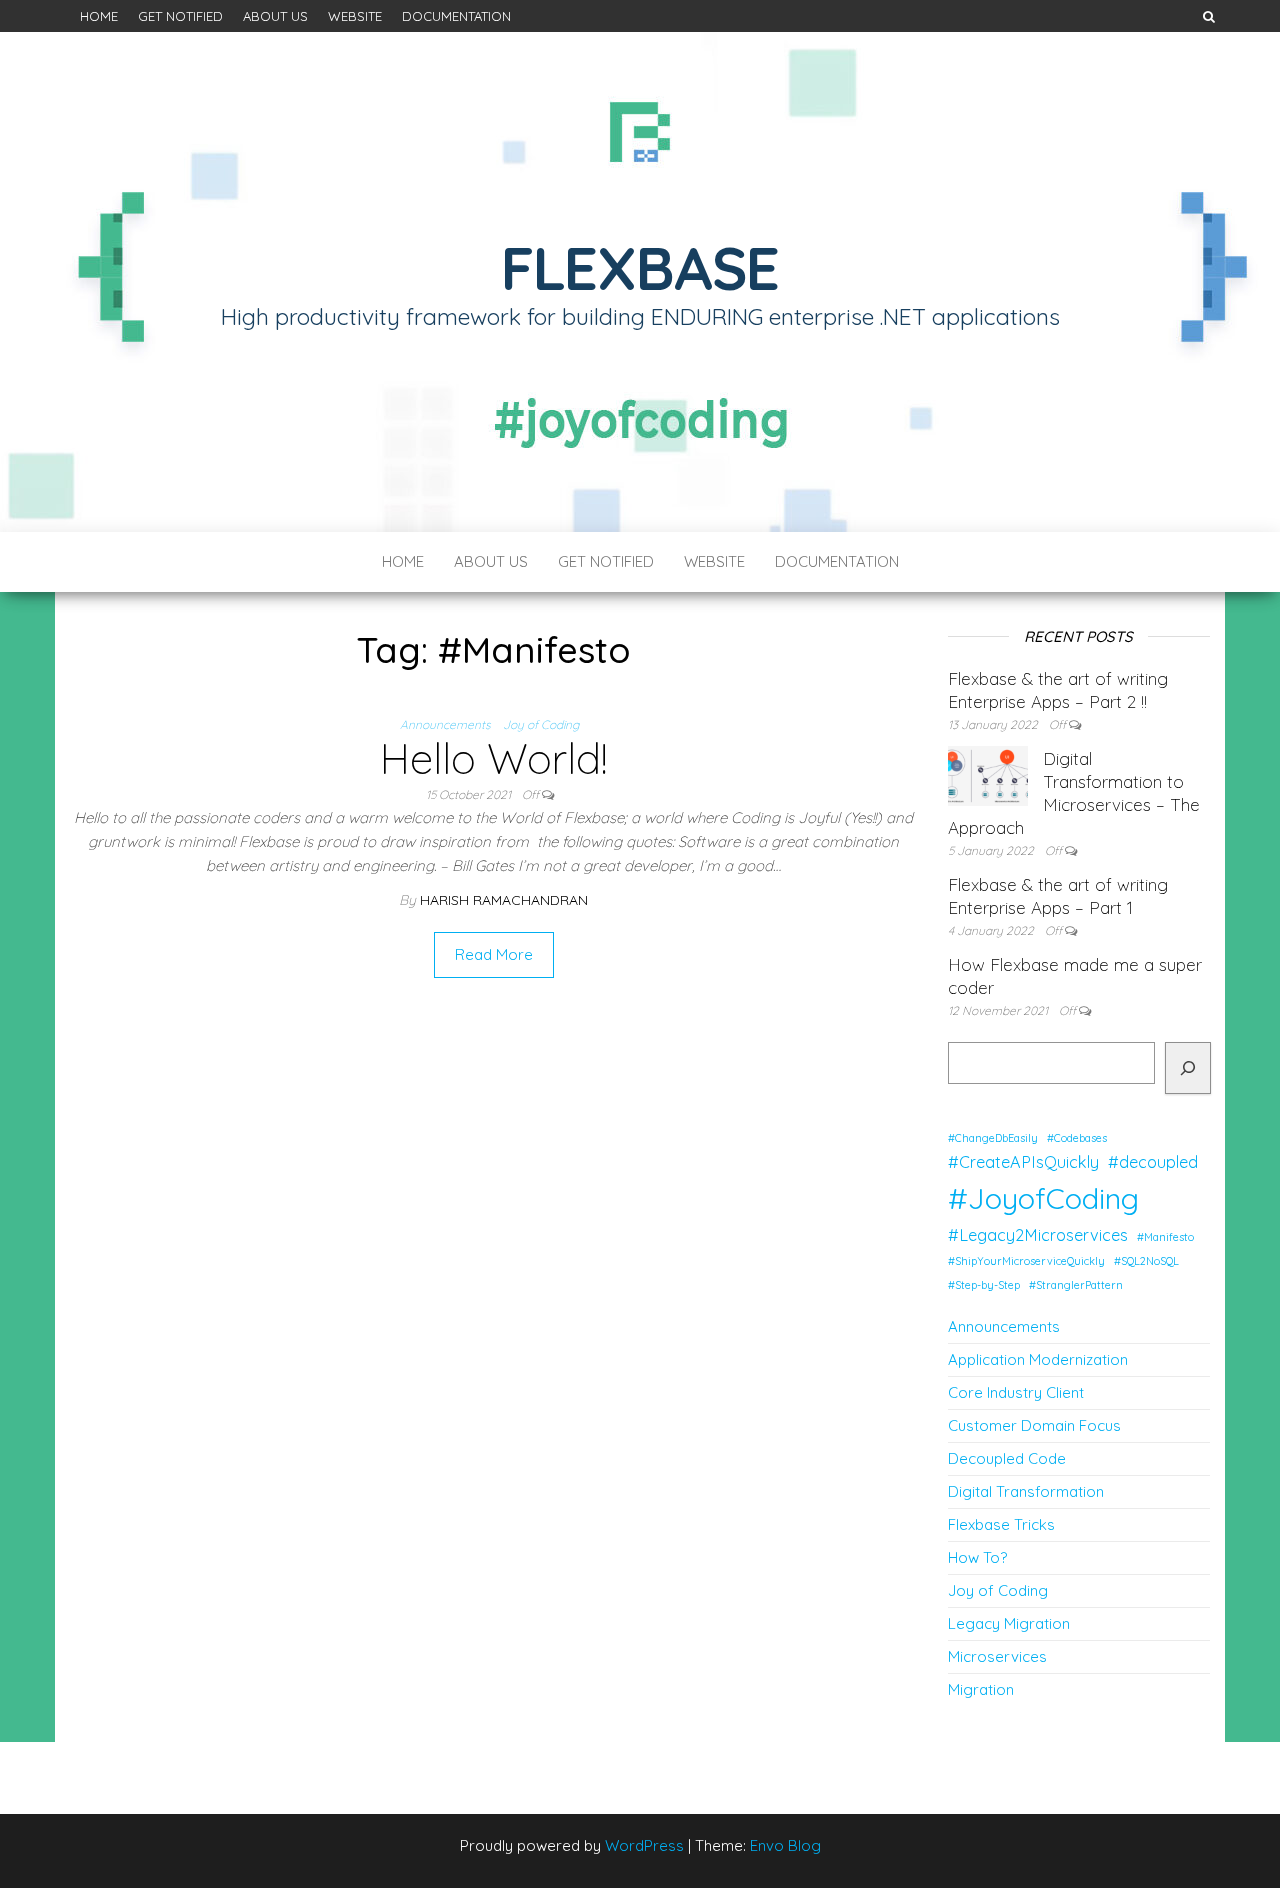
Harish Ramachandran (504, 900)
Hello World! (493, 758)
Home (99, 16)
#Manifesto (1165, 1237)
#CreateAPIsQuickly (1023, 1162)
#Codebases (1077, 1138)
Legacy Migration (1009, 1623)
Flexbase (640, 267)
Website (355, 16)
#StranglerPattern (1076, 1285)
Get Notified (180, 16)
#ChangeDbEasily (993, 1138)
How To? (977, 1557)
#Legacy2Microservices (1038, 1235)
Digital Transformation (1026, 1491)
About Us (275, 16)
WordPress (644, 1845)
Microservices (997, 1656)
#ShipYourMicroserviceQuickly (1026, 1261)
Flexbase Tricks (1001, 1524)
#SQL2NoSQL (1146, 1261)
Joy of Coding (541, 724)
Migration (981, 1689)
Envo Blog (785, 1845)
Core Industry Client (1016, 1392)
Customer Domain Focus (1034, 1425)
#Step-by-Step (984, 1285)
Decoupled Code (1007, 1458)
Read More (494, 954)
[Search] (1187, 1068)
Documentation (456, 16)
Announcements (445, 724)
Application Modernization (1038, 1359)
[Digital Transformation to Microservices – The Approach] (988, 774)
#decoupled (1153, 1162)
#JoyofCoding (1043, 1198)
